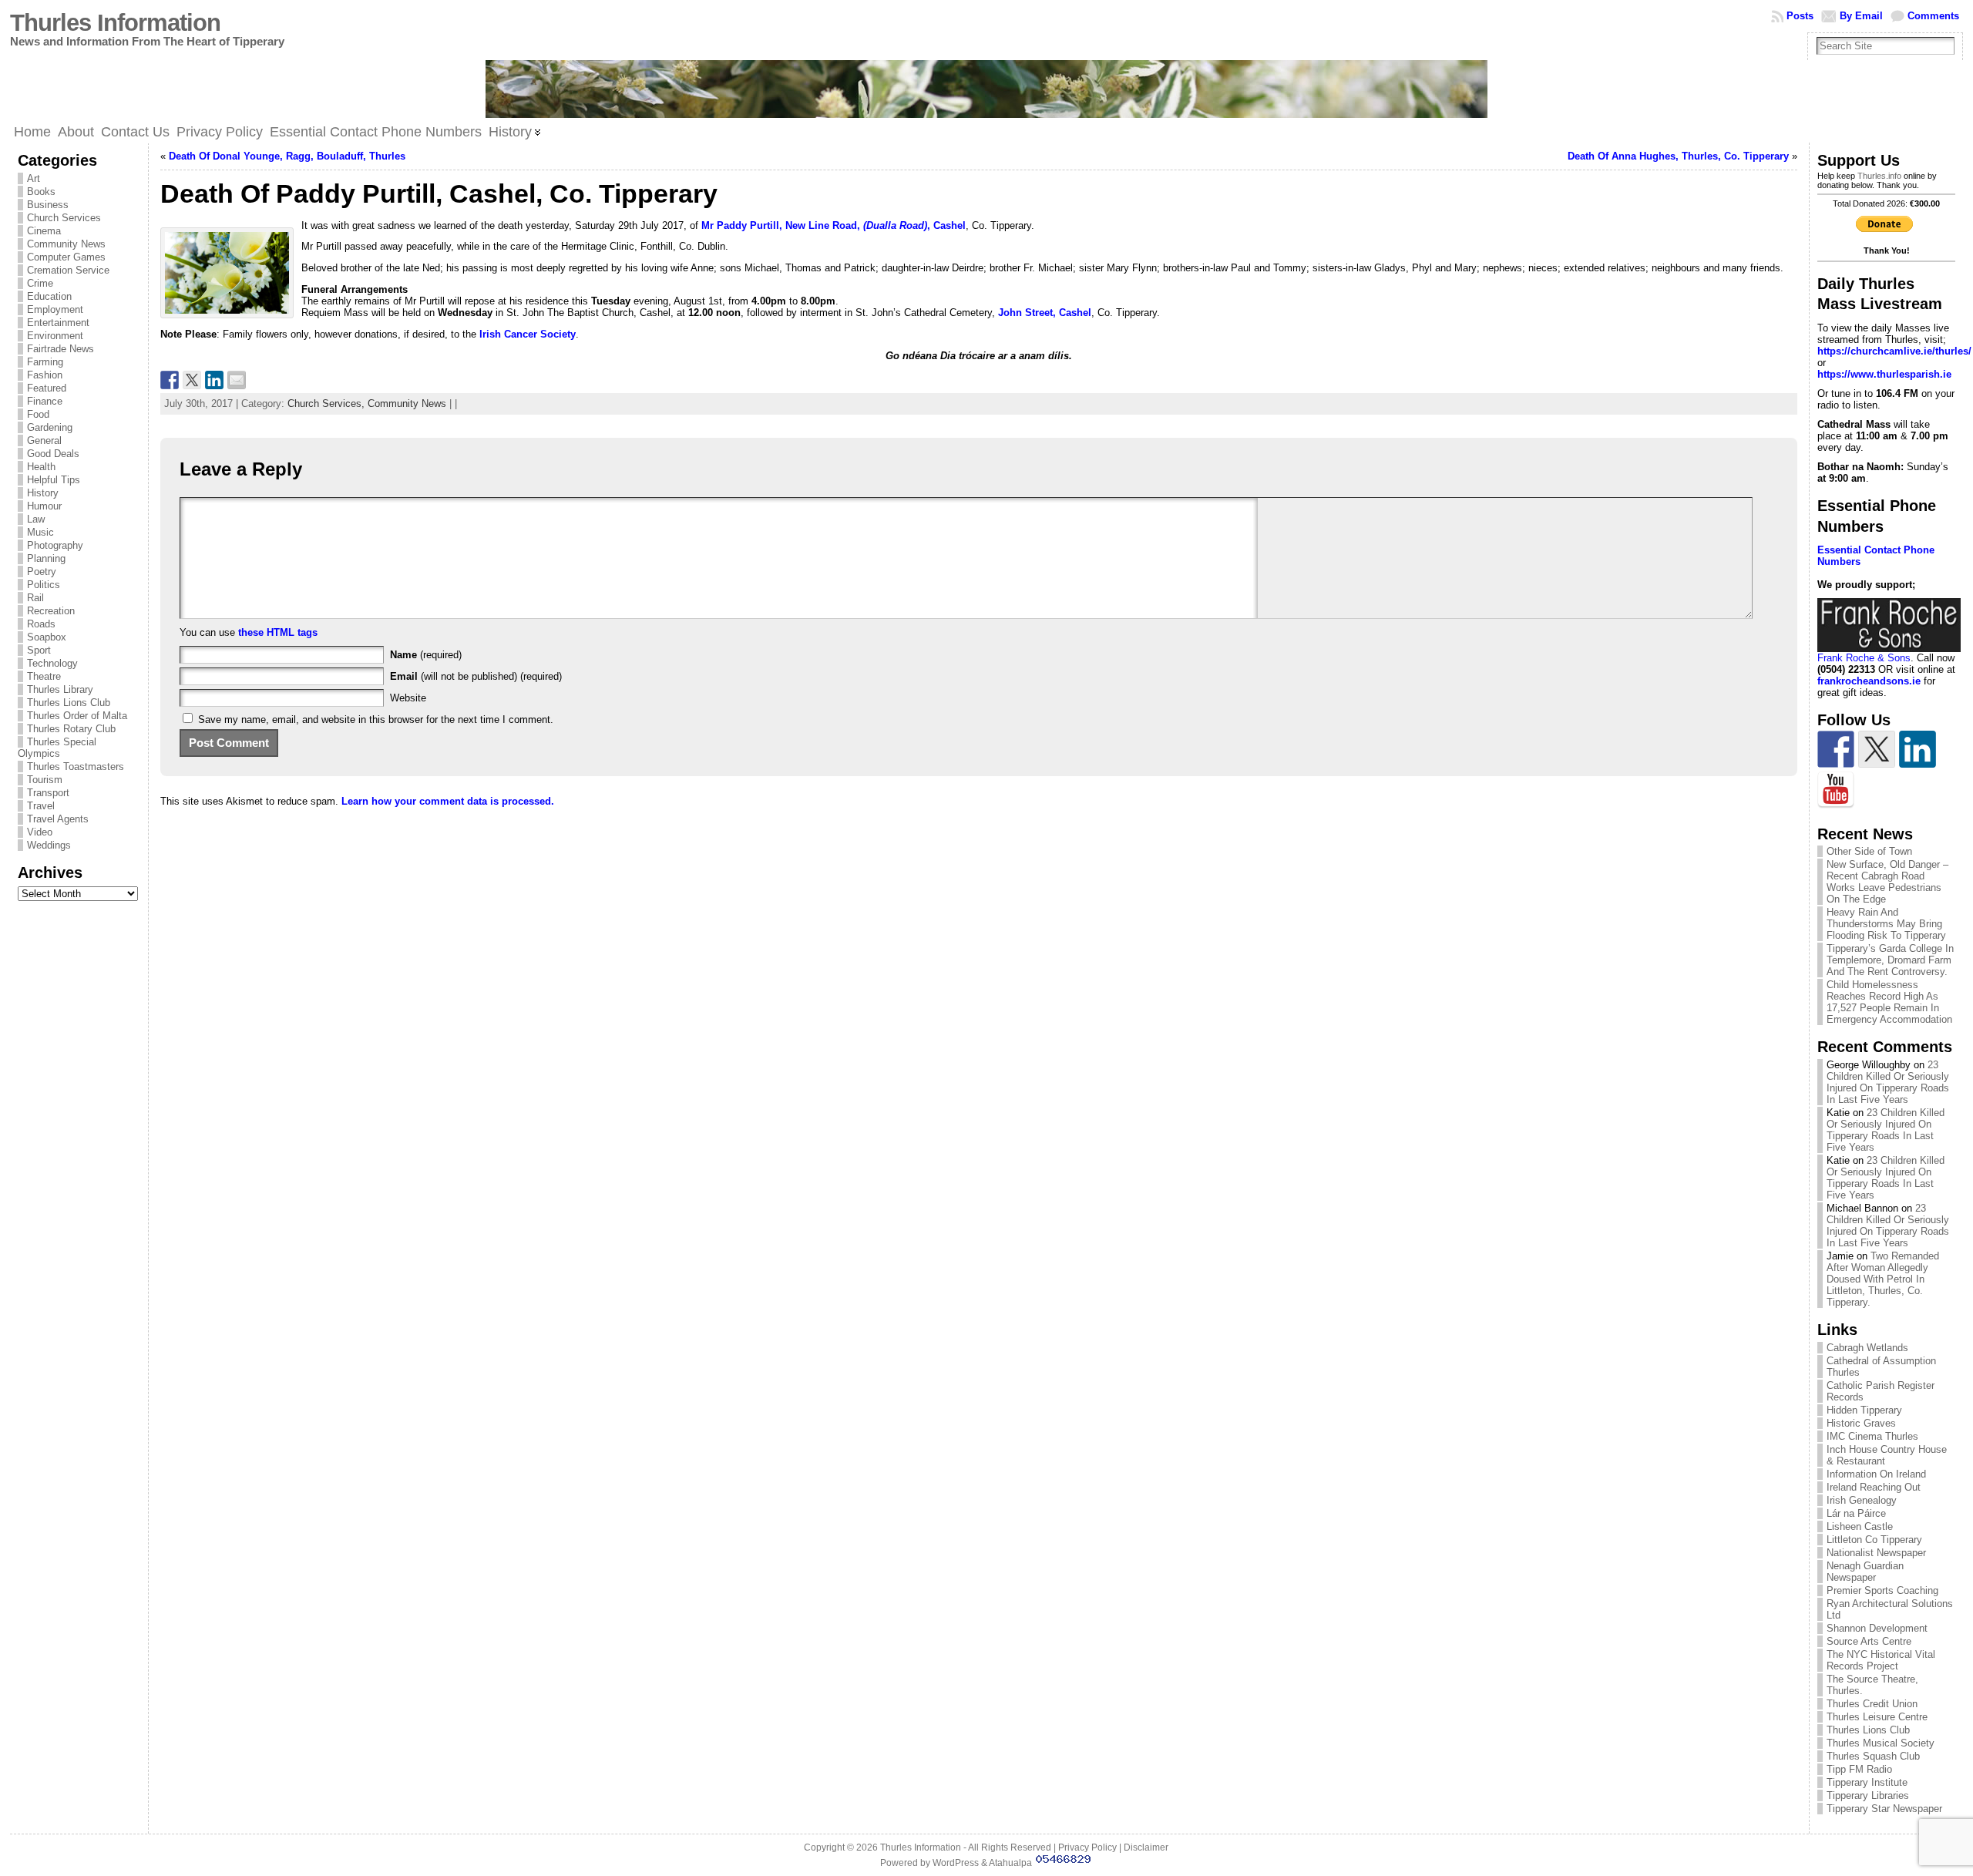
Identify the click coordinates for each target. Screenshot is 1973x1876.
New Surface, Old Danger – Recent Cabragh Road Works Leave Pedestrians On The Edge (1887, 882)
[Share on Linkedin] (214, 380)
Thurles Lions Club (69, 703)
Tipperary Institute (1867, 1782)
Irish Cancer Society (528, 334)
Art (34, 178)
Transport (48, 793)
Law (36, 519)
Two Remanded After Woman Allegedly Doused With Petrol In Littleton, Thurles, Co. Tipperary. (1883, 1279)
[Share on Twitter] (192, 380)
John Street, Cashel (1045, 313)
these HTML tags (278, 632)
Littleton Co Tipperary (1874, 1540)
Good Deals (53, 454)
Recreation (51, 611)
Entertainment (58, 323)
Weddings (49, 845)
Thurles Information (115, 23)
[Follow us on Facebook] (1836, 749)
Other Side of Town (1869, 851)
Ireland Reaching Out (1874, 1487)
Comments (1933, 16)
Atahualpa (1010, 1863)
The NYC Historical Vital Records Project (1881, 1660)
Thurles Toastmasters (76, 767)
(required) (426, 655)
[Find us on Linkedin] (1918, 749)
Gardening (50, 427)
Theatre (44, 676)
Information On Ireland (1876, 1474)
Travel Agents (58, 819)
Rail (35, 598)
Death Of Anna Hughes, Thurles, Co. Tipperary (1678, 156)
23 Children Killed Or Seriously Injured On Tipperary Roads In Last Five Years (1888, 1082)
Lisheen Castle (1860, 1526)
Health (41, 467)
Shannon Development (1877, 1628)
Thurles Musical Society (1881, 1743)
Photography (55, 545)
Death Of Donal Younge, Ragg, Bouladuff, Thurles (287, 156)
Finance (45, 401)
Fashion (45, 375)
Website (408, 698)
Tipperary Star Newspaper (1884, 1809)
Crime (40, 283)
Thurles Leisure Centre (1877, 1717)
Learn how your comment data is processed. (448, 801)
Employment (55, 309)
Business (48, 205)
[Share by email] (237, 380)
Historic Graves (1861, 1423)
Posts (1800, 16)
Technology (52, 663)
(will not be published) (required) (476, 676)
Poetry (42, 572)
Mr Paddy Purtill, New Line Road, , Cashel (834, 225)
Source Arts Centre (1869, 1641)
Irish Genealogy (1862, 1500)
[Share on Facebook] (170, 380)
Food (38, 414)
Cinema (44, 231)
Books (41, 192)
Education (49, 296)
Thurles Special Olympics (57, 748)
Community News (66, 244)
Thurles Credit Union (1872, 1704)
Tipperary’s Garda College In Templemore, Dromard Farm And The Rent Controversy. (1890, 960)
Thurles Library (60, 689)
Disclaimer (1146, 1847)
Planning (46, 558)
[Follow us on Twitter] (1877, 749)
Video (40, 832)
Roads (41, 624)
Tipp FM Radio (1859, 1769)
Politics (44, 585)
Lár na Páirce (1856, 1513)
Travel (41, 806)
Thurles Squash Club (1873, 1756)
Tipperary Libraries (1868, 1795)
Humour (44, 506)
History (43, 493)
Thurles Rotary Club (71, 729)
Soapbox (47, 637)
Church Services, (328, 403)
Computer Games (66, 257)
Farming (45, 362)
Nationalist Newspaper (1876, 1553)
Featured (47, 388)
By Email (1861, 16)
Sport (39, 650)
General (44, 440)
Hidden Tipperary (1864, 1410)
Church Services (64, 218)
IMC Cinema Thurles (1872, 1436)
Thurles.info (1879, 176)
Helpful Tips (54, 480)
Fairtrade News (61, 349)
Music (40, 532)
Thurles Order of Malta (77, 716)
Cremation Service (68, 270)
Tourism (45, 780)
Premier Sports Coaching (1882, 1590)
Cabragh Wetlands (1867, 1348)
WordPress (956, 1863)
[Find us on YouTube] (1836, 790)
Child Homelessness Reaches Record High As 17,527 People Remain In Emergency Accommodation (1889, 1002)
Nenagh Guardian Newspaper (1865, 1572)
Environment (55, 336)
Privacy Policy (1087, 1847)
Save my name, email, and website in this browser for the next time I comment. (376, 719)
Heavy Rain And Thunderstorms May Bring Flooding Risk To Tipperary (1886, 924)
